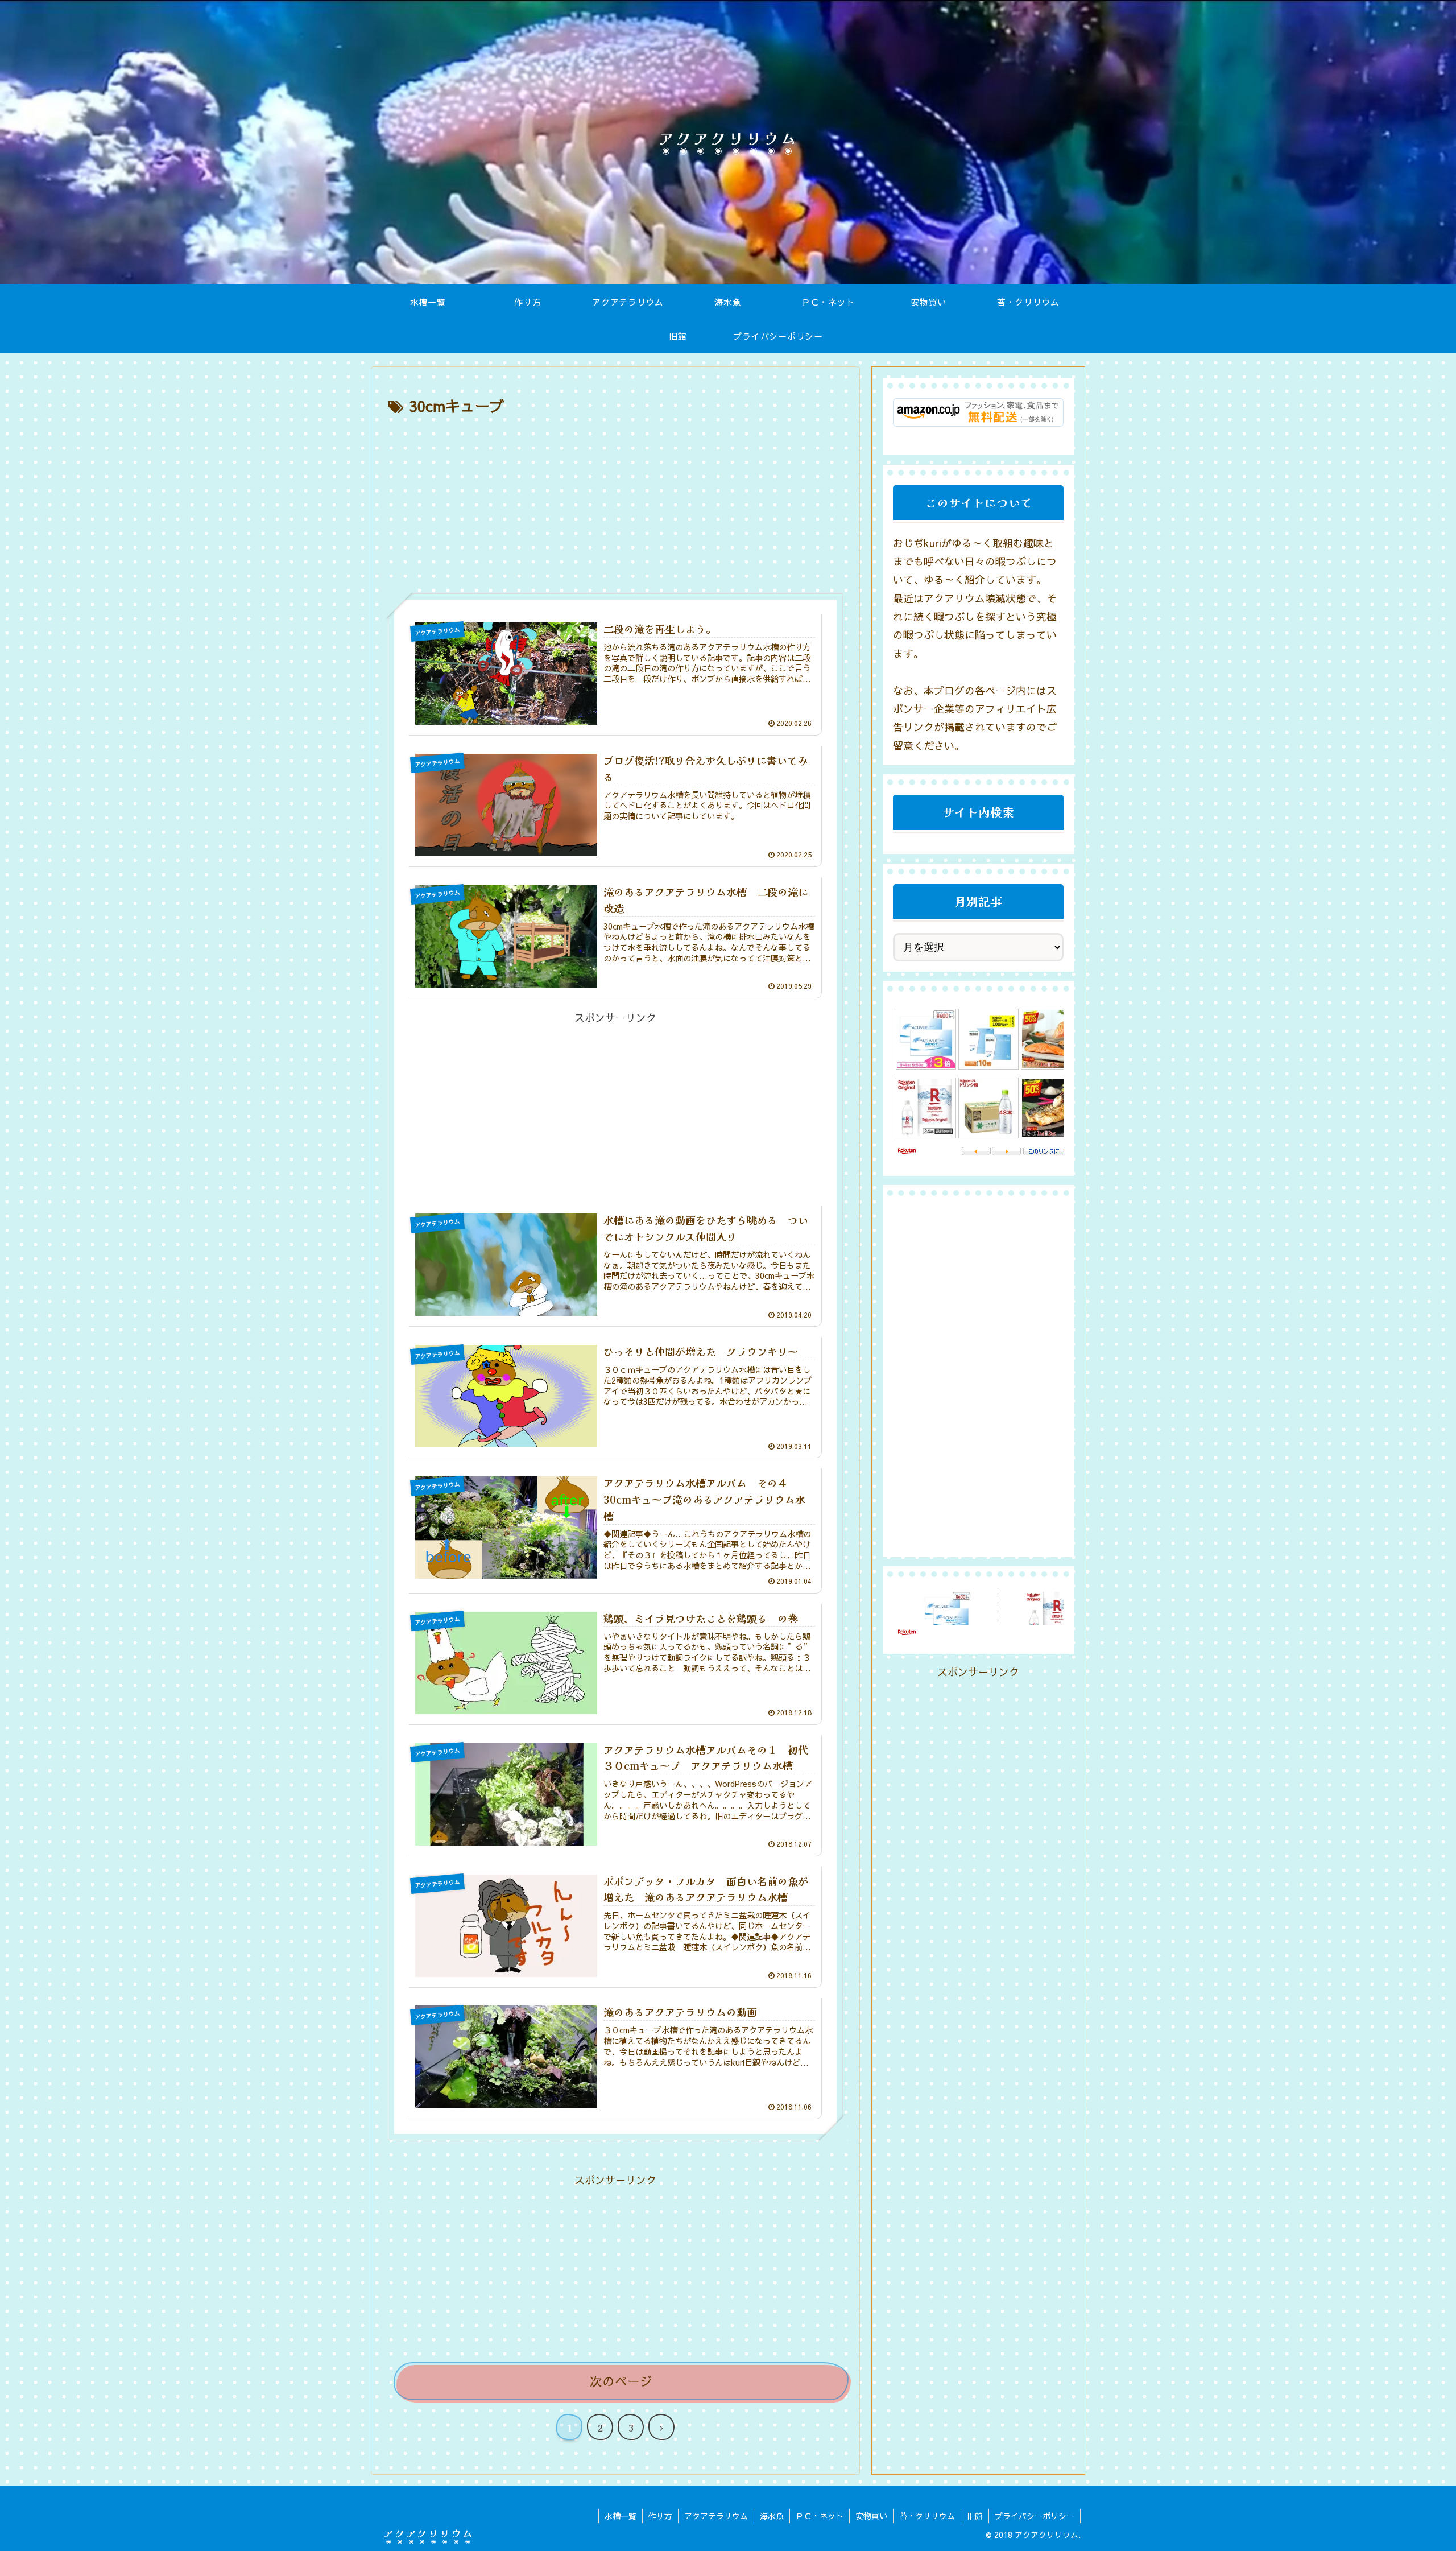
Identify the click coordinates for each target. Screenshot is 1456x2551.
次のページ (621, 2381)
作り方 (660, 2516)
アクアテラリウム (716, 2516)
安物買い (871, 2516)
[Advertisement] (615, 505)
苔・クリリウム (927, 2516)
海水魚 (772, 2516)
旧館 (975, 2516)
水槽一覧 (621, 2516)
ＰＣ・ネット (820, 2516)
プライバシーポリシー (1035, 2516)
